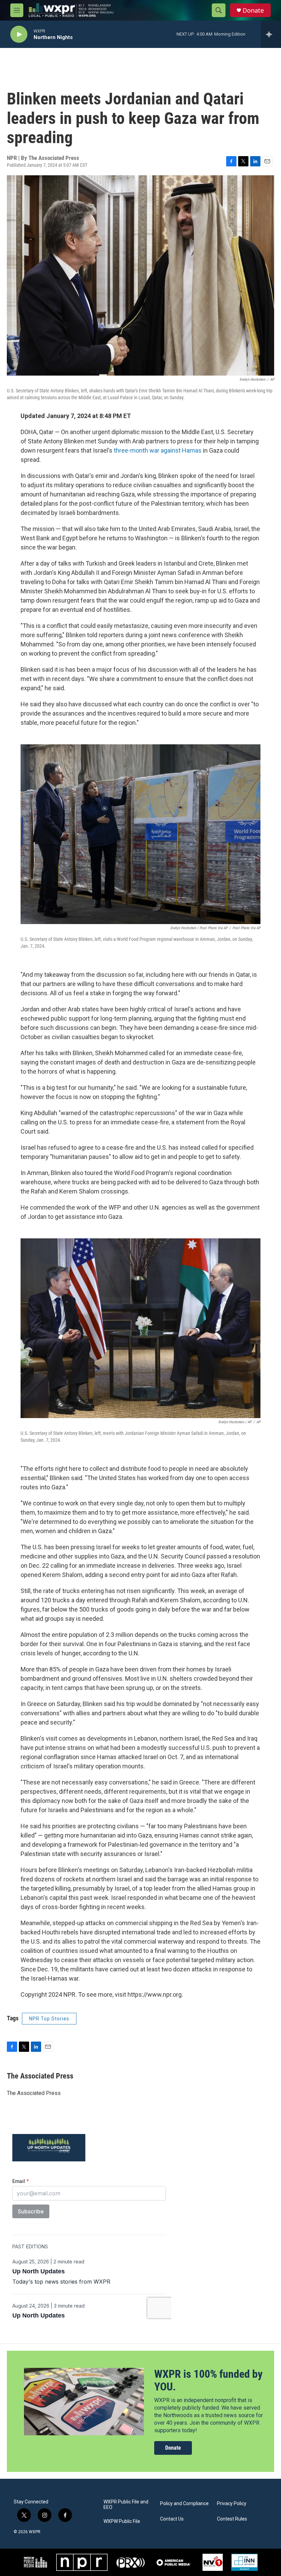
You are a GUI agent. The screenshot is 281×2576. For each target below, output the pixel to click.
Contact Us (172, 2519)
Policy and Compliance (184, 2504)
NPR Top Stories (49, 2019)
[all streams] (271, 34)
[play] (19, 34)
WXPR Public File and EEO (126, 2505)
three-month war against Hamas (158, 450)
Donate (253, 10)
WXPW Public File (122, 2521)
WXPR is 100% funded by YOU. (208, 2380)
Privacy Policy (232, 2504)
